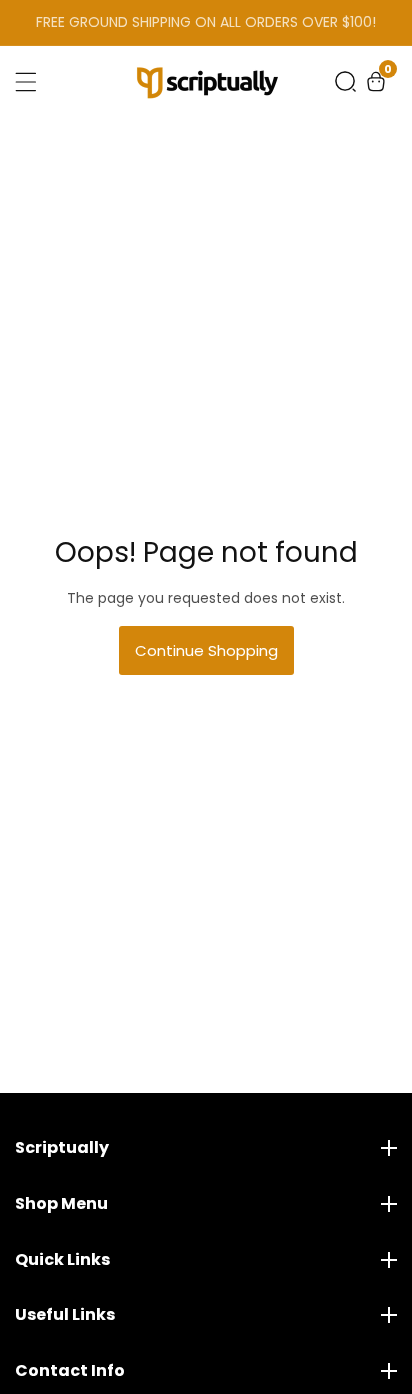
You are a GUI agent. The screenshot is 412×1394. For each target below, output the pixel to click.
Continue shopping (206, 650)
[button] (345, 81)
